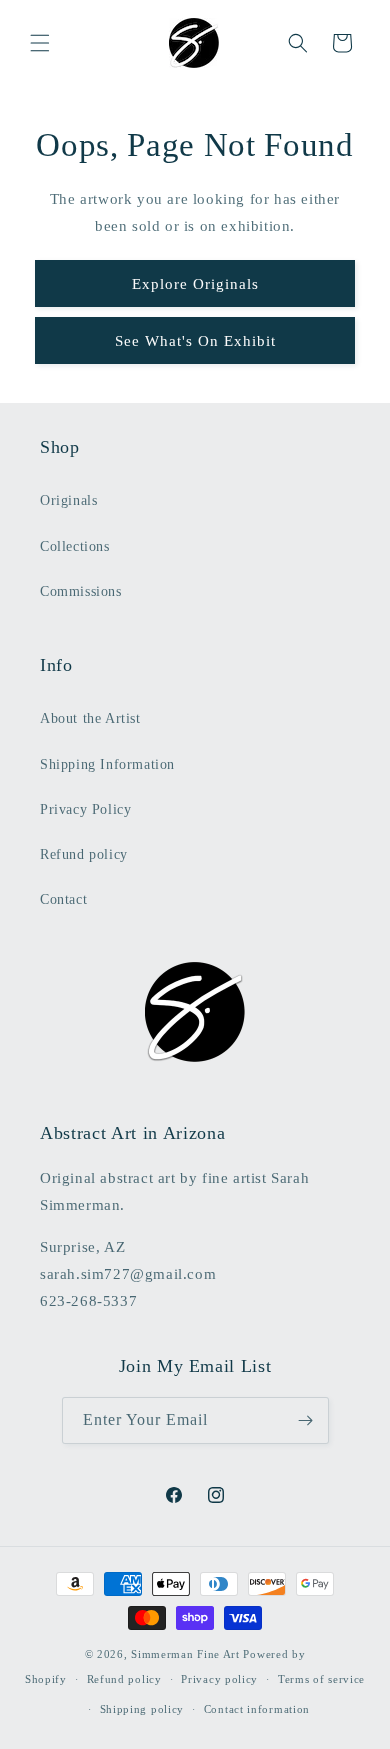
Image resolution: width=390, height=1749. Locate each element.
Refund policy (84, 854)
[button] (40, 43)
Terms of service (321, 1679)
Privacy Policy (85, 809)
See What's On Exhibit (195, 341)
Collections (75, 546)
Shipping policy (142, 1709)
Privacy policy (219, 1679)
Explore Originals (195, 284)
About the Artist (90, 718)
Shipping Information (107, 764)
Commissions (81, 591)
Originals (68, 500)
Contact (63, 899)
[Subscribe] (306, 1420)
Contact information (257, 1709)
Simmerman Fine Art (185, 1654)
